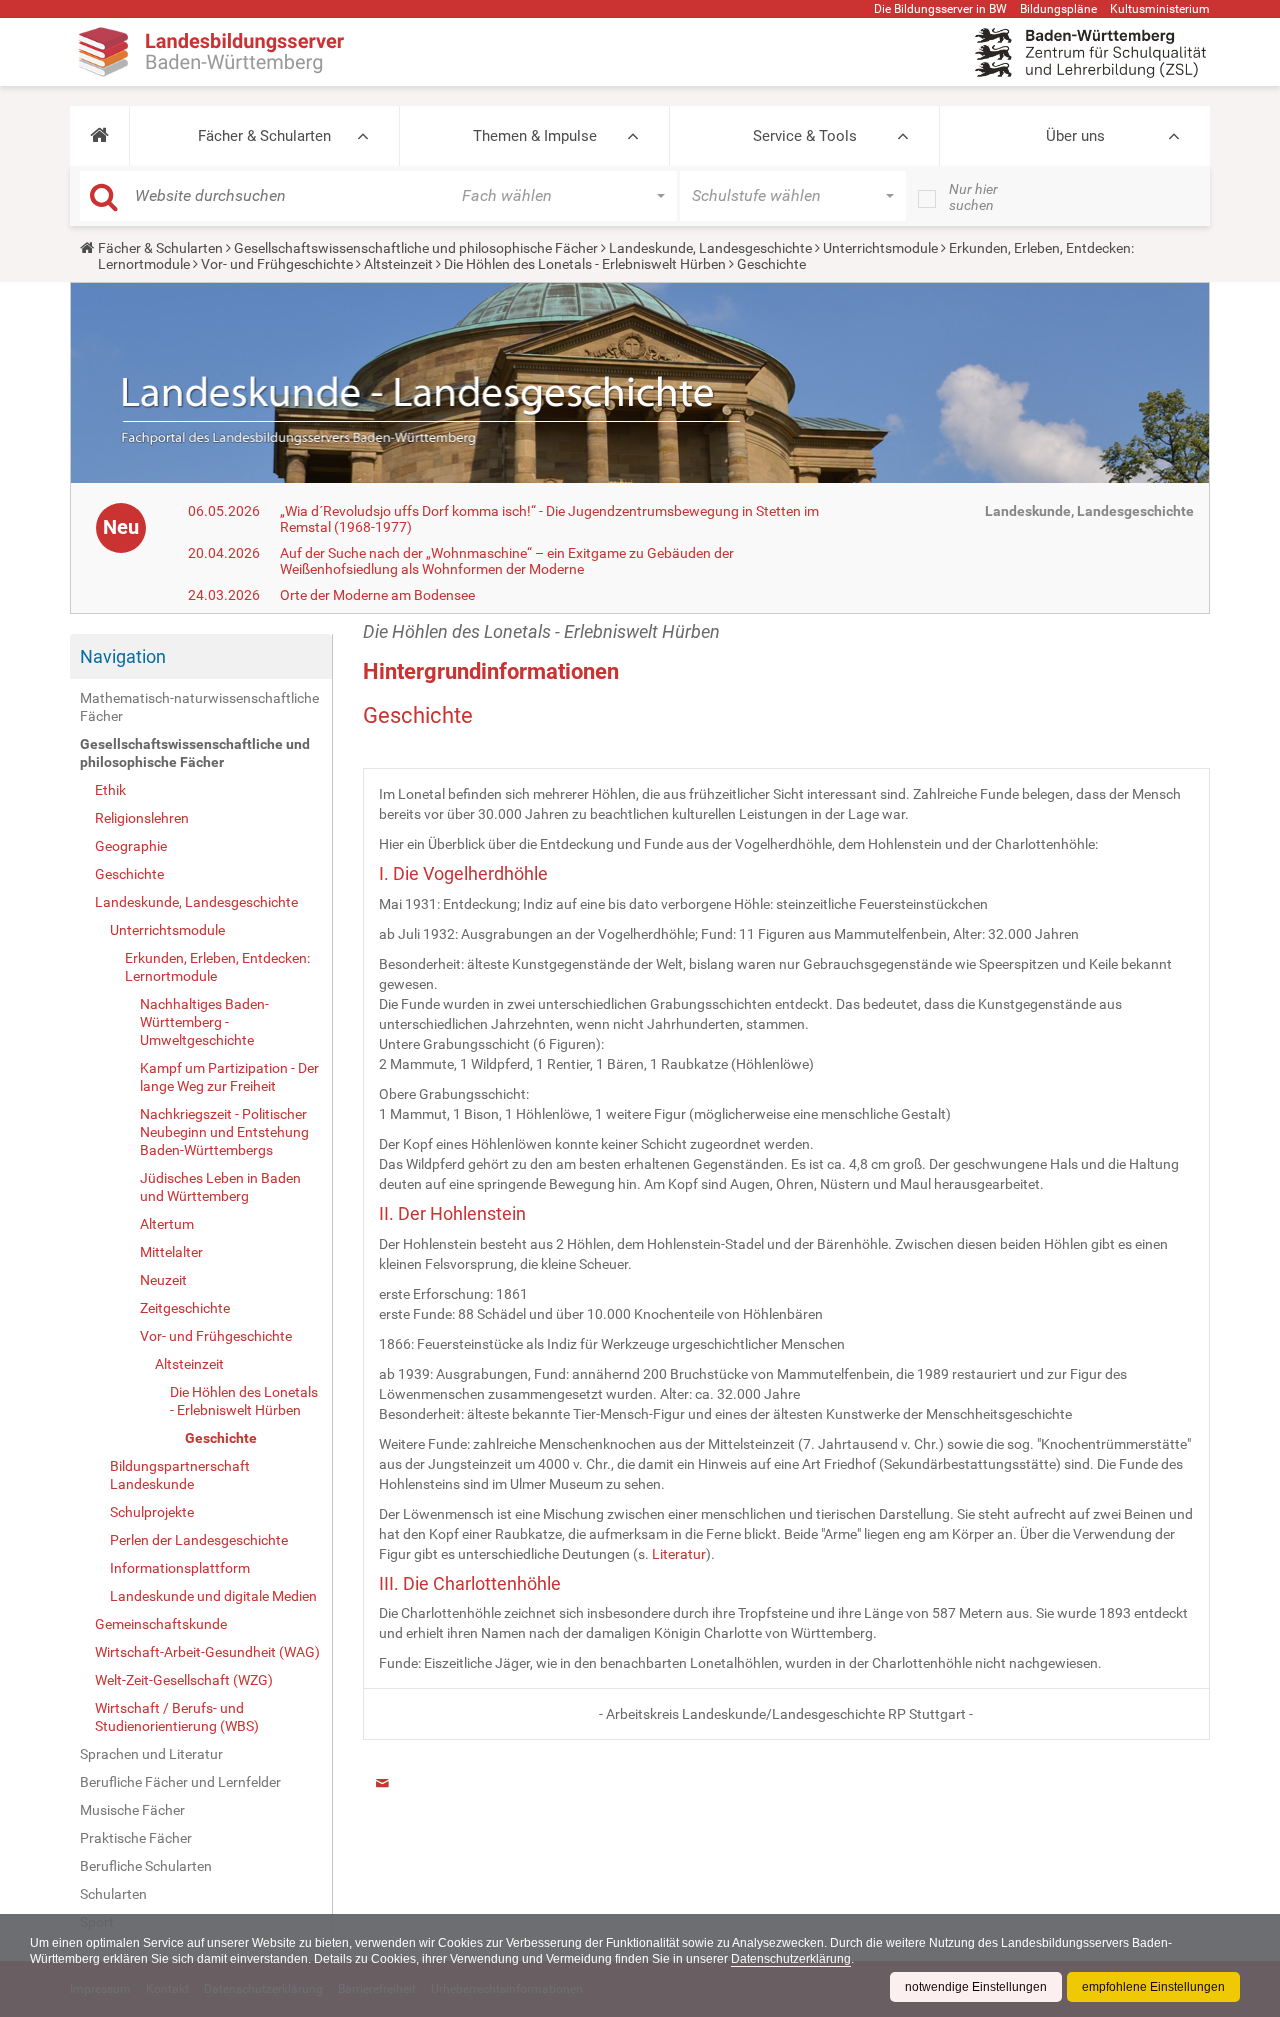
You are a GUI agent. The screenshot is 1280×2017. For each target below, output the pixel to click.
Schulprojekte (152, 1512)
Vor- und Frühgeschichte (277, 264)
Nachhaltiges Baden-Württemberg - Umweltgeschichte (204, 1022)
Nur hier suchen (973, 197)
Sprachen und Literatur (151, 1754)
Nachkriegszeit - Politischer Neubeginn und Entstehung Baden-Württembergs (224, 1132)
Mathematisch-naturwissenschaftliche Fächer (199, 707)
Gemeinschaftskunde (161, 1624)
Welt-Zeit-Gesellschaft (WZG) (184, 1680)
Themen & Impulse (535, 136)
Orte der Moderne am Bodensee (377, 595)
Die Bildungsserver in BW (940, 9)
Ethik (110, 790)
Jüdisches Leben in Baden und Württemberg (220, 1187)
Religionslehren (142, 818)
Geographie (131, 846)
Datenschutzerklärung (791, 1959)
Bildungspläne (1058, 9)
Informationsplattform (180, 1568)
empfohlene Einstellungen (1153, 1987)
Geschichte (129, 874)
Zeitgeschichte (185, 1308)
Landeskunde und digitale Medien (213, 1596)
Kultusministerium (1160, 9)
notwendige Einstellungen (976, 1987)
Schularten (113, 1894)
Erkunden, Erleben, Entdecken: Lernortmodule (217, 967)
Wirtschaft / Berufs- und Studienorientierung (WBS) (177, 1717)
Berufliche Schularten (146, 1866)
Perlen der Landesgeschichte (199, 1540)
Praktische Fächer (136, 1838)
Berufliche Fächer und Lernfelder (180, 1782)
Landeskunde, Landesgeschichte (710, 248)
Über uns (1075, 136)
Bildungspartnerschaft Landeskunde (180, 1475)
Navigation (123, 656)
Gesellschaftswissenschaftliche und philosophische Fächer (416, 248)
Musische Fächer (132, 1810)
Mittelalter (171, 1252)
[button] (99, 136)
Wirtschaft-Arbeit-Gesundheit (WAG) (207, 1652)
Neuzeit (163, 1280)
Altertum (167, 1224)
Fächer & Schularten (264, 136)
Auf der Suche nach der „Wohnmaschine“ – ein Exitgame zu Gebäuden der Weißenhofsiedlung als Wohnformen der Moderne (507, 561)
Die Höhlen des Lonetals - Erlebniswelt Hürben (585, 264)
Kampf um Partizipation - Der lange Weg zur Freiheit (229, 1077)
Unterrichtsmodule (880, 248)
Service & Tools (805, 136)
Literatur (679, 1554)
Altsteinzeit (398, 264)
